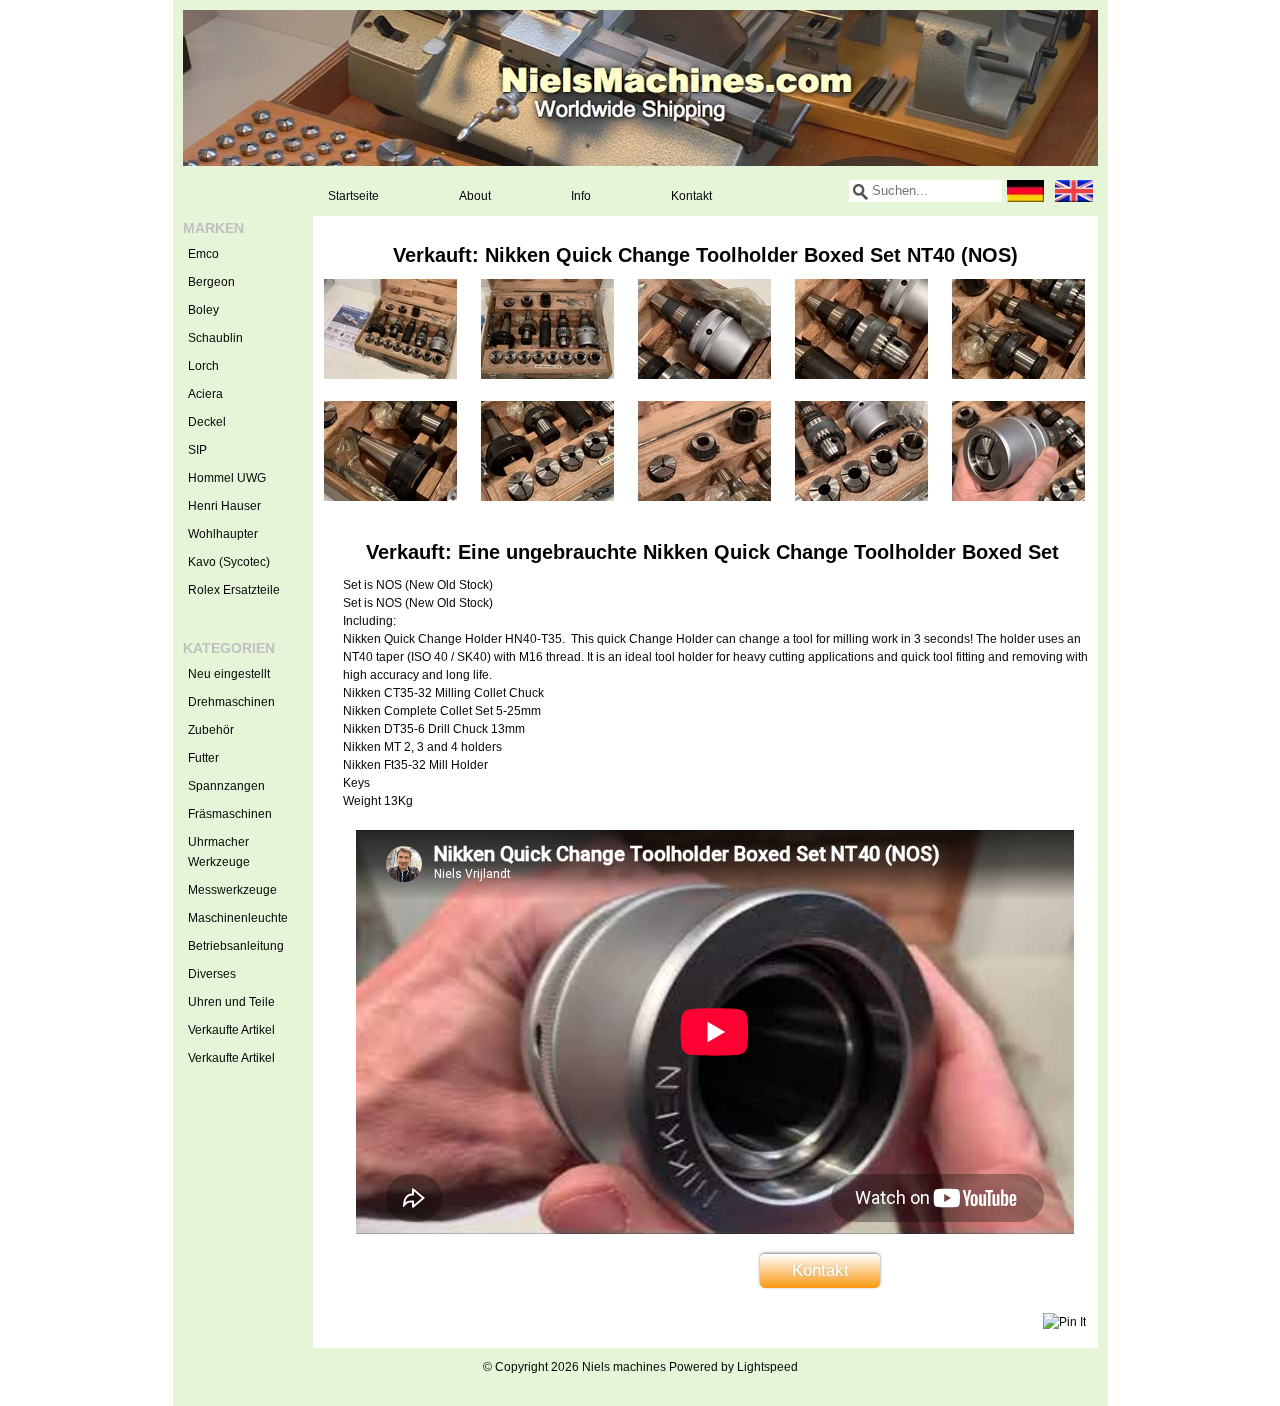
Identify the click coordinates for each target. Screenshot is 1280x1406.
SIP (197, 450)
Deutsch (1026, 191)
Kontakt (691, 196)
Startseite (353, 196)
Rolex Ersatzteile (234, 590)
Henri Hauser (224, 506)
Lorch (203, 366)
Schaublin (215, 338)
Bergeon (211, 282)
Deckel (207, 422)
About (475, 196)
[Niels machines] (640, 88)
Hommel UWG (227, 478)
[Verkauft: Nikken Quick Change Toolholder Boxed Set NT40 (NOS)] (390, 375)
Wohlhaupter (223, 534)
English (1074, 191)
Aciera (205, 394)
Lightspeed (767, 1367)
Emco (203, 254)
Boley (203, 310)
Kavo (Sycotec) (229, 562)
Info (581, 196)
